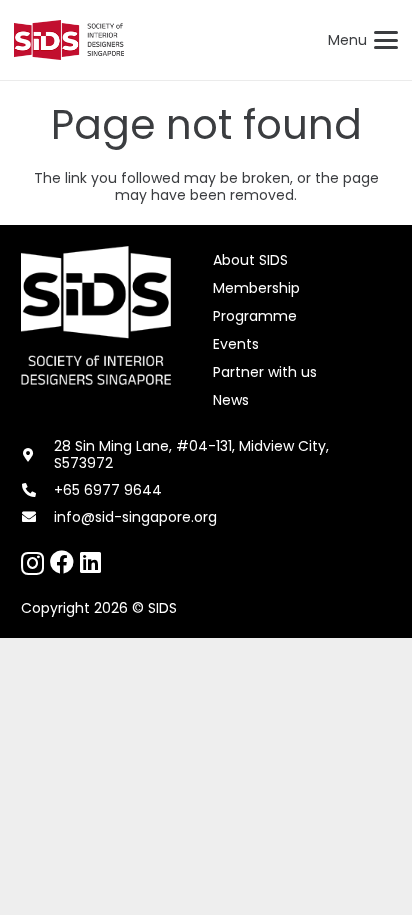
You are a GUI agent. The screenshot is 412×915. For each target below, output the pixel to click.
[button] (363, 40)
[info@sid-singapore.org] (37, 517)
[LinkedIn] (90, 562)
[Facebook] (62, 562)
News (231, 400)
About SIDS (250, 260)
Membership (256, 288)
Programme (255, 316)
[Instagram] (32, 563)
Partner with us (265, 372)
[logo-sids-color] (69, 40)
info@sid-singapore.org (135, 517)
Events (236, 344)
